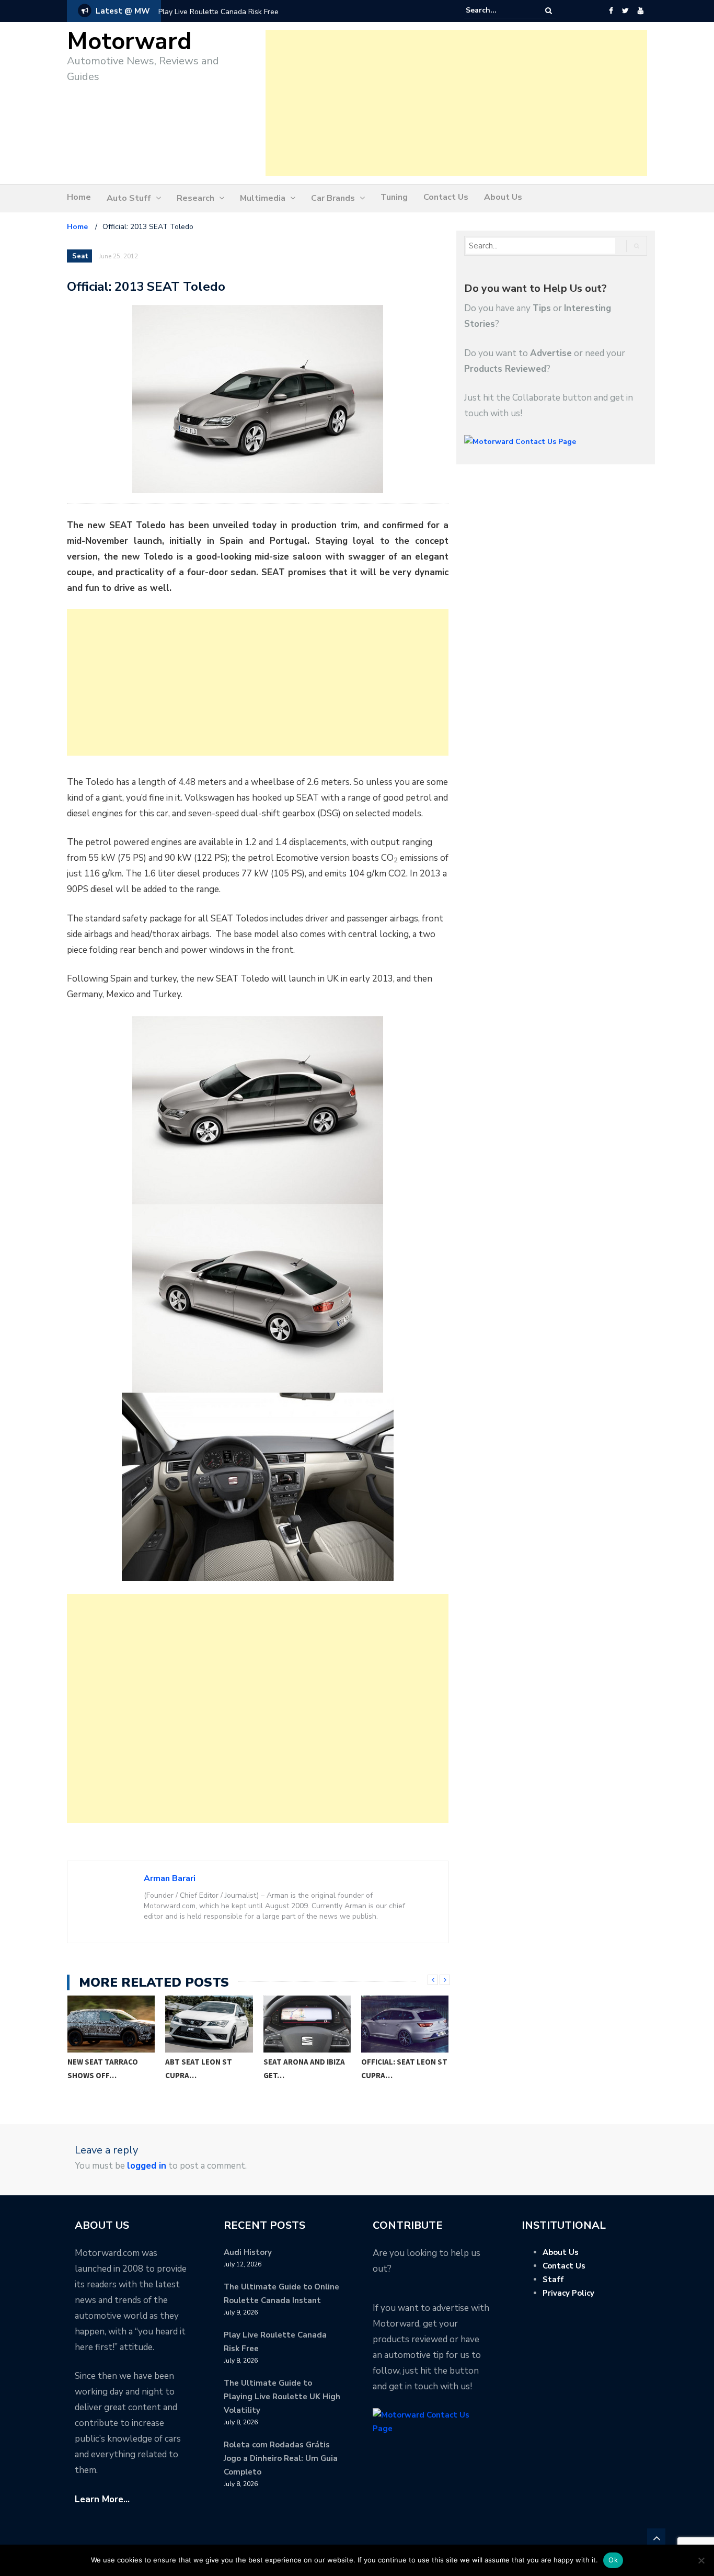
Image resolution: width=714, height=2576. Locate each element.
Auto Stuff (129, 198)
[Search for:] (498, 10)
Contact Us (446, 197)
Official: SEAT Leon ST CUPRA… (404, 2068)
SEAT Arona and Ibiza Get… (304, 2068)
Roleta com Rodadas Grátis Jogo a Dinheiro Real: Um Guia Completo (281, 2458)
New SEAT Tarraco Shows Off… (103, 2068)
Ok (613, 2560)
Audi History (248, 2252)
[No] (701, 2560)
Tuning (394, 197)
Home (79, 197)
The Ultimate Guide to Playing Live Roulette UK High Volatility (282, 2397)
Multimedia (263, 198)
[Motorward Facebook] (611, 11)
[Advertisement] (456, 103)
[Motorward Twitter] (625, 11)
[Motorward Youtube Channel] (641, 11)
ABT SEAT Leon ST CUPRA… (199, 2068)
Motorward (129, 42)
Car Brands (333, 198)
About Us (503, 197)
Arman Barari (170, 1878)
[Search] (549, 11)
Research (195, 198)
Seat (80, 256)
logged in (147, 2166)
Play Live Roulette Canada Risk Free (218, 12)
